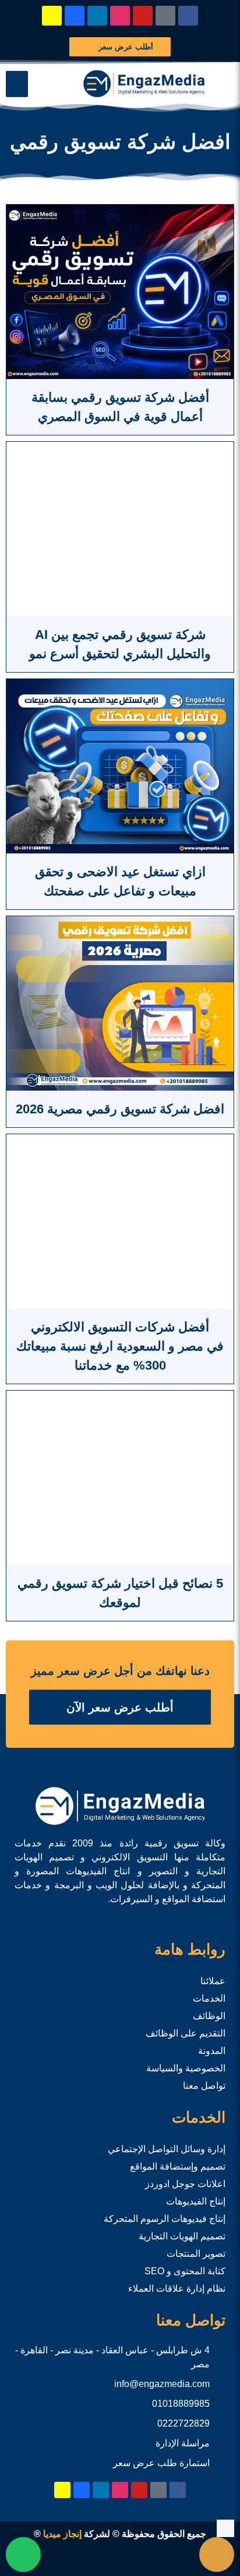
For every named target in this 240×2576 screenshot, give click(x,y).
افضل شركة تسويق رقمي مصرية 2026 (120, 1109)
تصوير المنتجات (196, 2254)
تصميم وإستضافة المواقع (178, 2166)
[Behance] (75, 16)
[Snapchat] (52, 16)
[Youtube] (143, 16)
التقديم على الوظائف (186, 2033)
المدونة (212, 2051)
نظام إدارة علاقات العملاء (177, 2289)
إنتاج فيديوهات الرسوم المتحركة (165, 2219)
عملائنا (213, 1981)
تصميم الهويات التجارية (182, 2236)
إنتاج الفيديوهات (196, 2201)
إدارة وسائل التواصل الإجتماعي (167, 2149)
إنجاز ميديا (62, 2534)
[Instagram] (120, 16)
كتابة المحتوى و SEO (185, 2271)
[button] (17, 84)
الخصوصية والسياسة (186, 2068)
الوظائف (209, 2016)
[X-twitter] (165, 16)
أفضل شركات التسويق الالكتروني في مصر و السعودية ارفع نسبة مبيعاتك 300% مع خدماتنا (120, 1346)
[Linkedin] (97, 16)
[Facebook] (188, 16)
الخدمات (209, 1998)
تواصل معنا (204, 2086)
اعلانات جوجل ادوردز (185, 2184)
